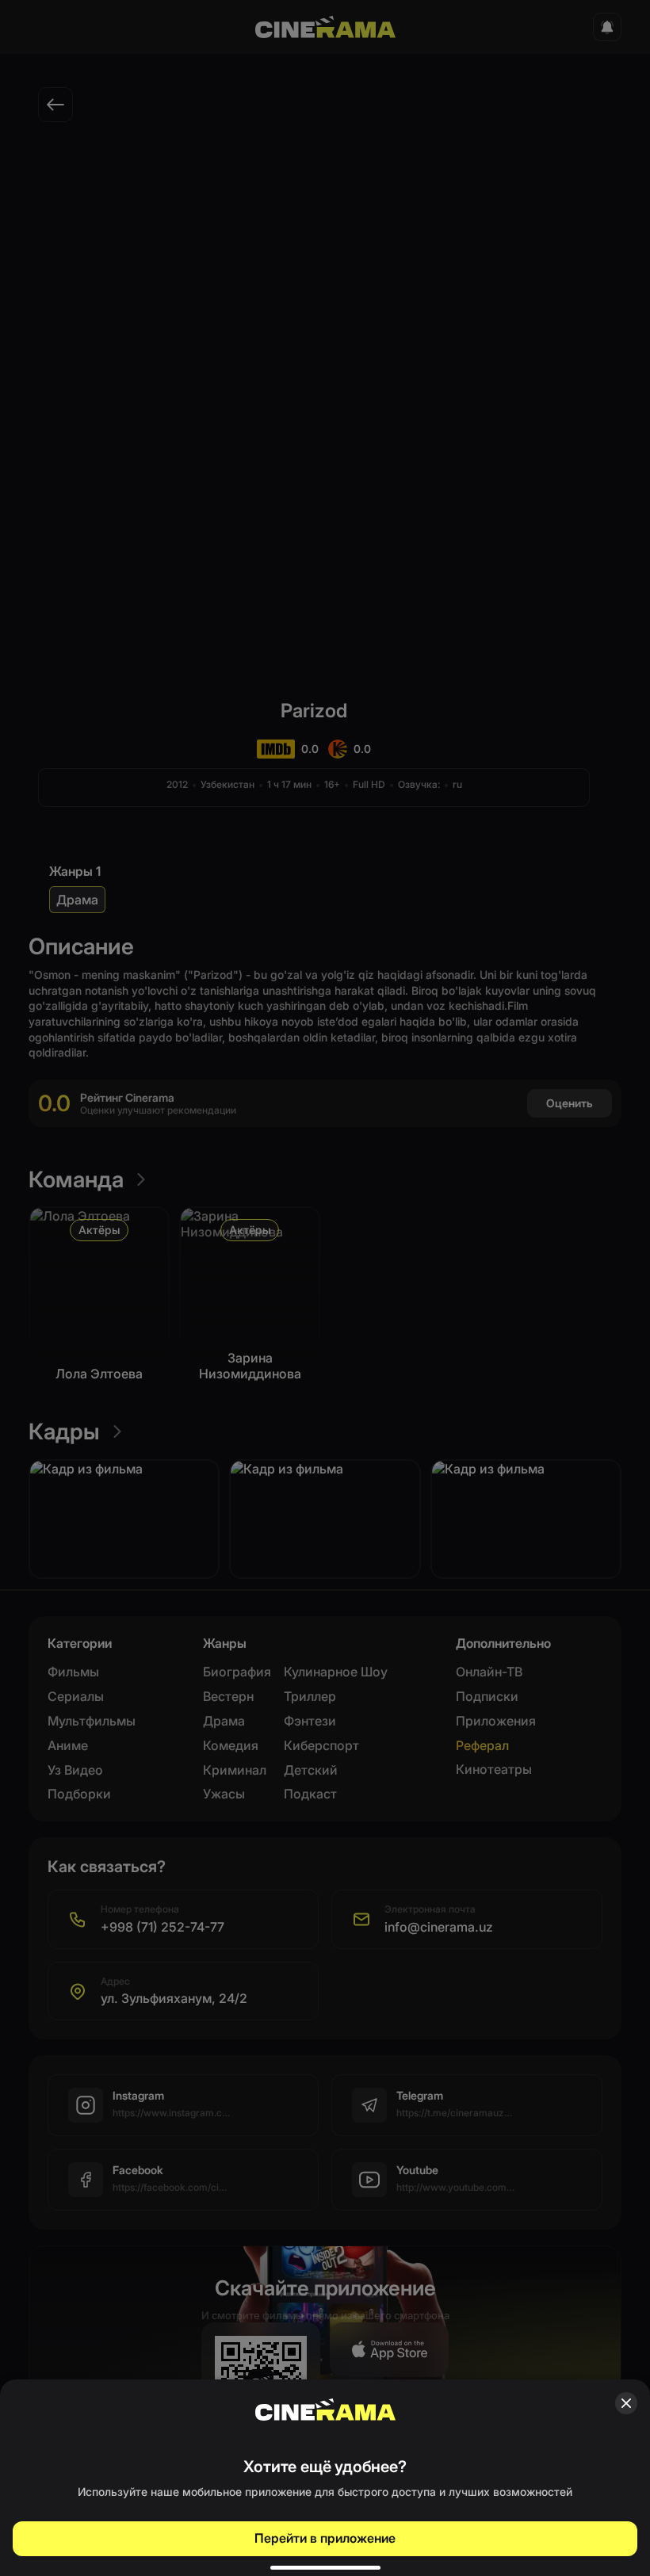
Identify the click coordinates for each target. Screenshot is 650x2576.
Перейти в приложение (325, 2538)
